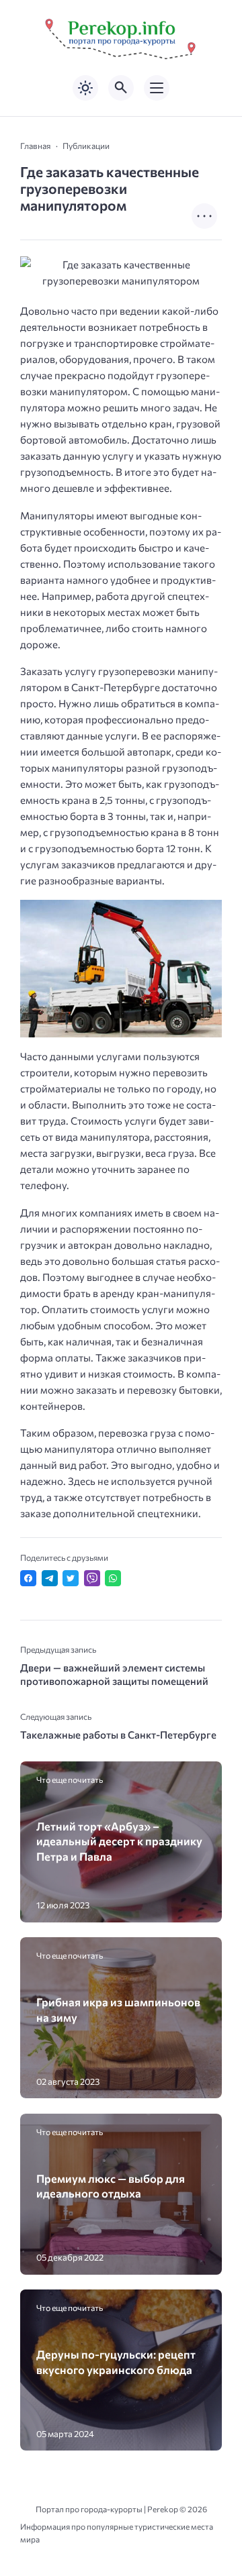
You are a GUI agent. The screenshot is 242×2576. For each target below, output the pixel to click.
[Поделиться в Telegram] (50, 1578)
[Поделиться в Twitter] (71, 1578)
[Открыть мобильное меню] (157, 88)
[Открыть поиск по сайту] (121, 88)
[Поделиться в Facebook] (28, 1578)
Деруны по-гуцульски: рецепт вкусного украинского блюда (116, 2361)
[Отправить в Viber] (92, 1578)
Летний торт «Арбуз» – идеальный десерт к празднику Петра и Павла (119, 1841)
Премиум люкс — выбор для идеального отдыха (111, 2185)
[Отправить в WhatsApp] (113, 1578)
